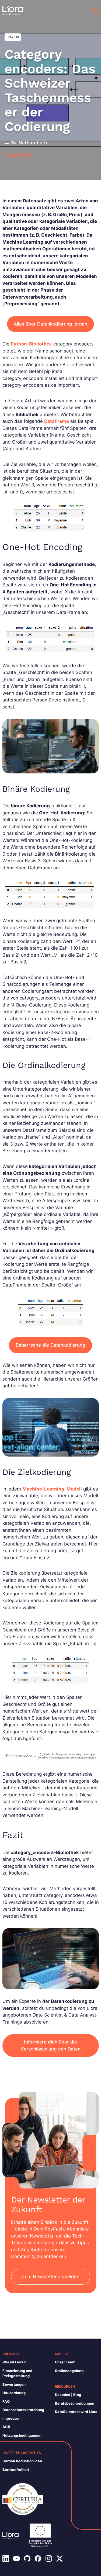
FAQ (6, 2401)
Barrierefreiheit (16, 2470)
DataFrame (57, 421)
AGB (6, 2427)
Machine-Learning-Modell (52, 1489)
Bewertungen (14, 2384)
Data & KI (13, 37)
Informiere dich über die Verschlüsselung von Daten (51, 2045)
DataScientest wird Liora (76, 2412)
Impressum (12, 2418)
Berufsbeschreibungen (75, 2403)
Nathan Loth (33, 143)
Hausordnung (14, 2393)
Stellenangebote (69, 2371)
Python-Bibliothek (31, 344)
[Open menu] (94, 11)
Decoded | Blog (68, 2395)
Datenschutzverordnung (23, 2410)
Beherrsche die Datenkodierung (50, 1345)
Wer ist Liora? (14, 2362)
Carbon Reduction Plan (22, 2461)
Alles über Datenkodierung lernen (50, 324)
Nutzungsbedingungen (22, 2435)
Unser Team (65, 2362)
